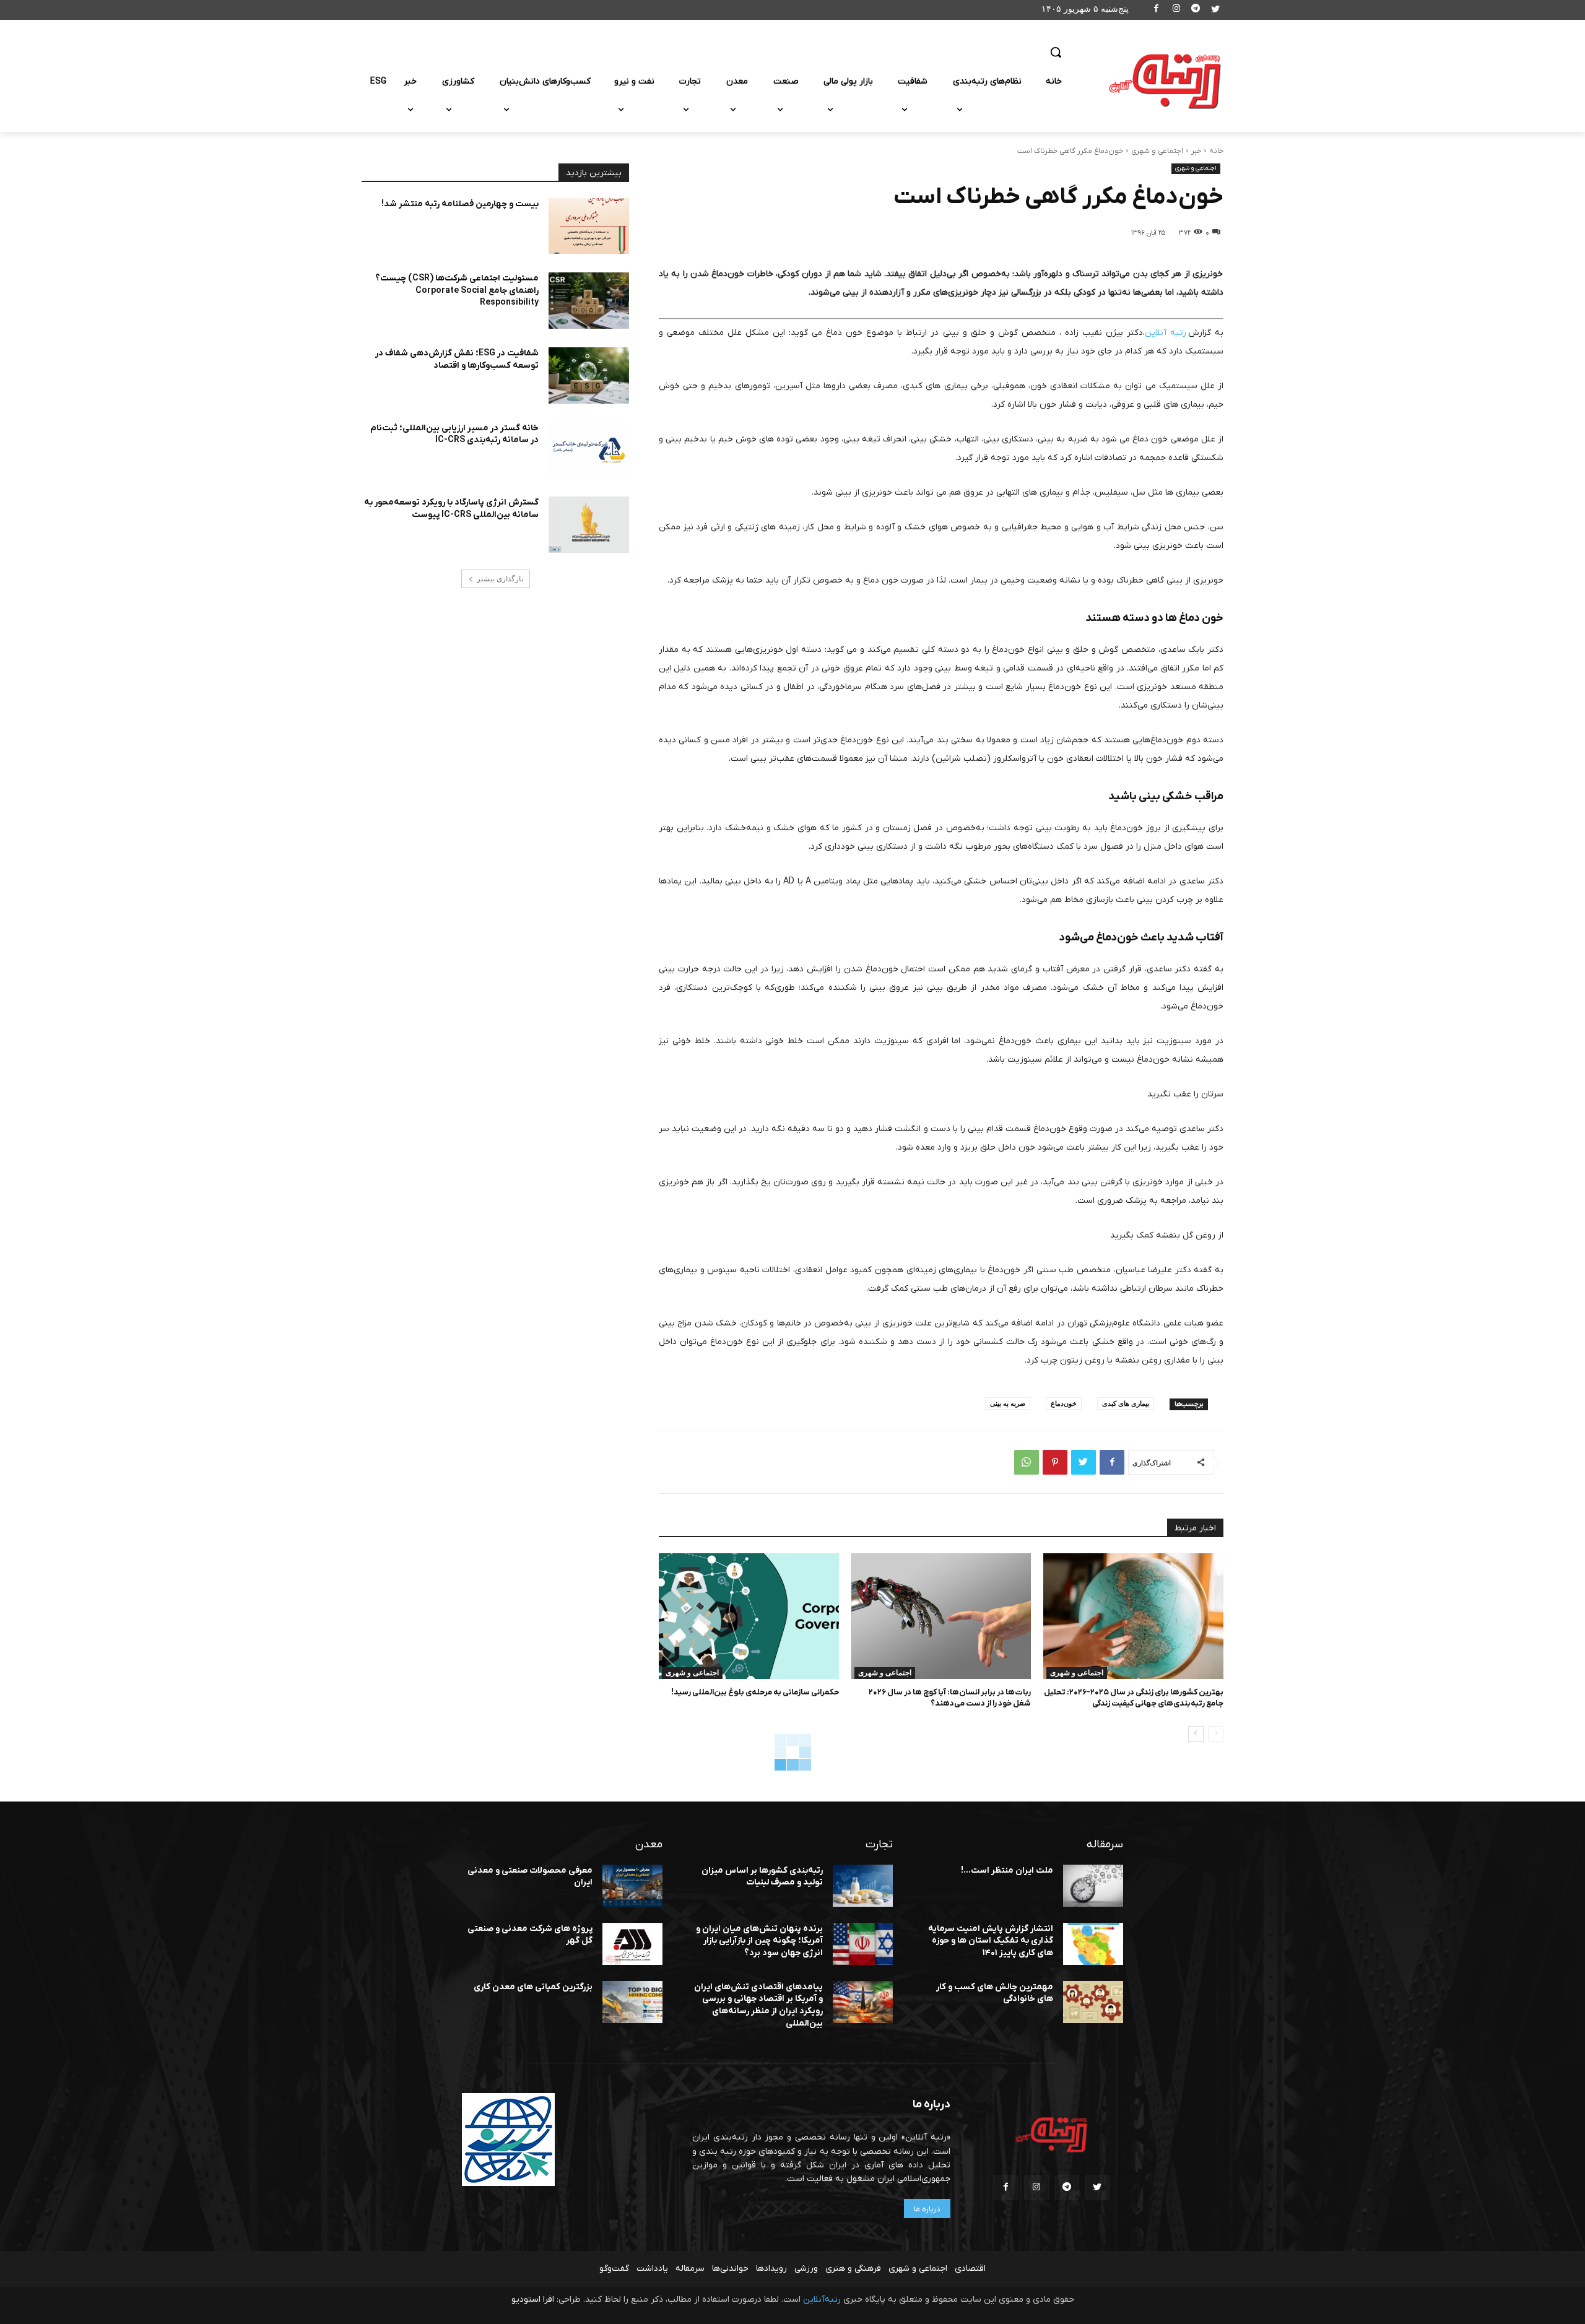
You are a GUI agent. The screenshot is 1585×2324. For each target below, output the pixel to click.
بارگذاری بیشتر (500, 579)
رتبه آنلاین (1166, 333)
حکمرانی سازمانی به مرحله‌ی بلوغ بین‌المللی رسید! (755, 1692)
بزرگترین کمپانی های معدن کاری (533, 1987)
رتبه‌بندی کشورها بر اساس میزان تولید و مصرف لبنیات (762, 1877)
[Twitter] (1215, 10)
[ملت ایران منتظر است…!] (1093, 1886)
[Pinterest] (1055, 1462)
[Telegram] (1196, 10)
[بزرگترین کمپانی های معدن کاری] (632, 2002)
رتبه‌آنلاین (822, 2300)
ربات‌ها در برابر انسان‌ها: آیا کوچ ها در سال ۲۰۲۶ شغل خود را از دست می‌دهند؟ (950, 1698)
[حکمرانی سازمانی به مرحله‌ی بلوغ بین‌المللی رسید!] (749, 1616)
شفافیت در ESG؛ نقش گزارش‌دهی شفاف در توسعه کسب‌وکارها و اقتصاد (457, 359)
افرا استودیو (533, 2300)
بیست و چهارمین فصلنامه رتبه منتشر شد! (460, 204)
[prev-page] (1216, 1734)
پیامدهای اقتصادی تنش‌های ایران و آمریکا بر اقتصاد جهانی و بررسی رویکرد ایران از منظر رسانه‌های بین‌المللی (758, 2005)
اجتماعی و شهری (1157, 151)
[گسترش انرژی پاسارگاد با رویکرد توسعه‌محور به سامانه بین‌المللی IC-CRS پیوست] (589, 525)
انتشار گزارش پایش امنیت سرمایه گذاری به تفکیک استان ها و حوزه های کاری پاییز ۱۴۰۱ (991, 1941)
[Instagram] (1176, 10)
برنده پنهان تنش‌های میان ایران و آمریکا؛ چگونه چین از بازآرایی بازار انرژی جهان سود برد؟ (759, 1941)
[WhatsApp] (1027, 1462)
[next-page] (1196, 1734)
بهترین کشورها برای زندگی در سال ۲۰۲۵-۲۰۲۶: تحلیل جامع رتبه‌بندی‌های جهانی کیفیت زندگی (1134, 1698)
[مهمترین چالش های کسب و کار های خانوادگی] (1093, 2002)
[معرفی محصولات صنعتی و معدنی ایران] (632, 1886)
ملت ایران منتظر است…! (1007, 1871)
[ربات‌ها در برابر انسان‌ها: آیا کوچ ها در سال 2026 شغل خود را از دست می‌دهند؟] (941, 1616)
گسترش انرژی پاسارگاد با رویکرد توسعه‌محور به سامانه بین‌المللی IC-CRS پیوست (451, 509)
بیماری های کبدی (1126, 1403)
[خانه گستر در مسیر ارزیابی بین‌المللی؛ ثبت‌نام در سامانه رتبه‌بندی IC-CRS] (589, 450)
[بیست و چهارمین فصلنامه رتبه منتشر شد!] (589, 226)
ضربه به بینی (1008, 1403)
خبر (1196, 151)
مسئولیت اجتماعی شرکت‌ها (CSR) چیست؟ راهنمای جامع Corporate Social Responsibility (457, 290)
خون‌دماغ (1064, 1403)
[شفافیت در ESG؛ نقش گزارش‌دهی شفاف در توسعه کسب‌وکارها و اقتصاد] (589, 375)
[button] (1056, 52)
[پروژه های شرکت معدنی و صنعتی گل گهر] (632, 1944)
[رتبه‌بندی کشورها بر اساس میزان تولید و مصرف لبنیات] (863, 1886)
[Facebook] (1157, 10)
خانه (1216, 151)
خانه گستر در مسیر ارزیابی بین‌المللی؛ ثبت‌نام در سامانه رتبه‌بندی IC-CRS (454, 434)
